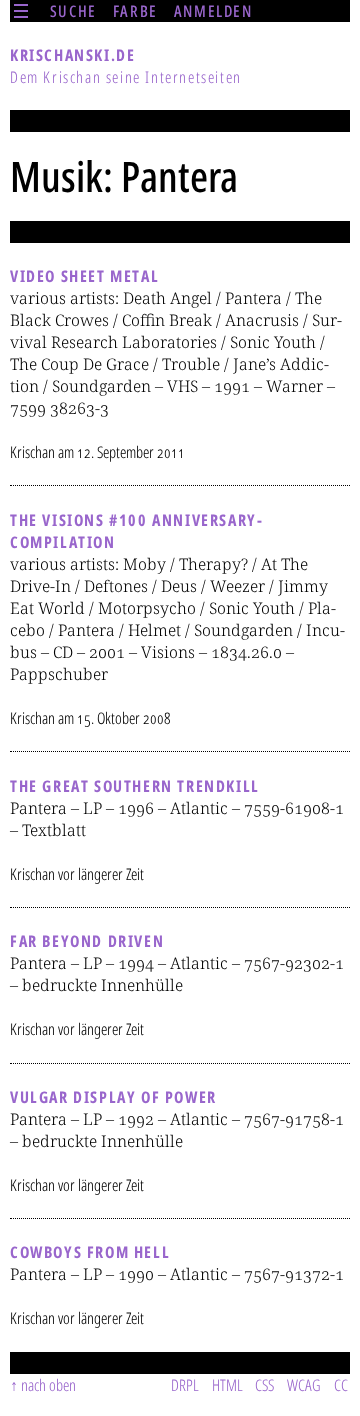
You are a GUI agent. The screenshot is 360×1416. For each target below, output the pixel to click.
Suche (73, 11)
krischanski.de (72, 55)
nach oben (48, 1385)
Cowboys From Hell (90, 1252)
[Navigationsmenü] (21, 11)
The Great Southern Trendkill (135, 786)
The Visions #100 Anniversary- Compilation (136, 531)
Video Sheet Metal (84, 276)
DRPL (185, 1385)
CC (341, 1385)
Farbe (135, 11)
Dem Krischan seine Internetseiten (126, 77)
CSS (264, 1385)
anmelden (213, 11)
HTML (227, 1385)
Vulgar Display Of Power (113, 1097)
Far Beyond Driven (87, 941)
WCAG (304, 1385)
